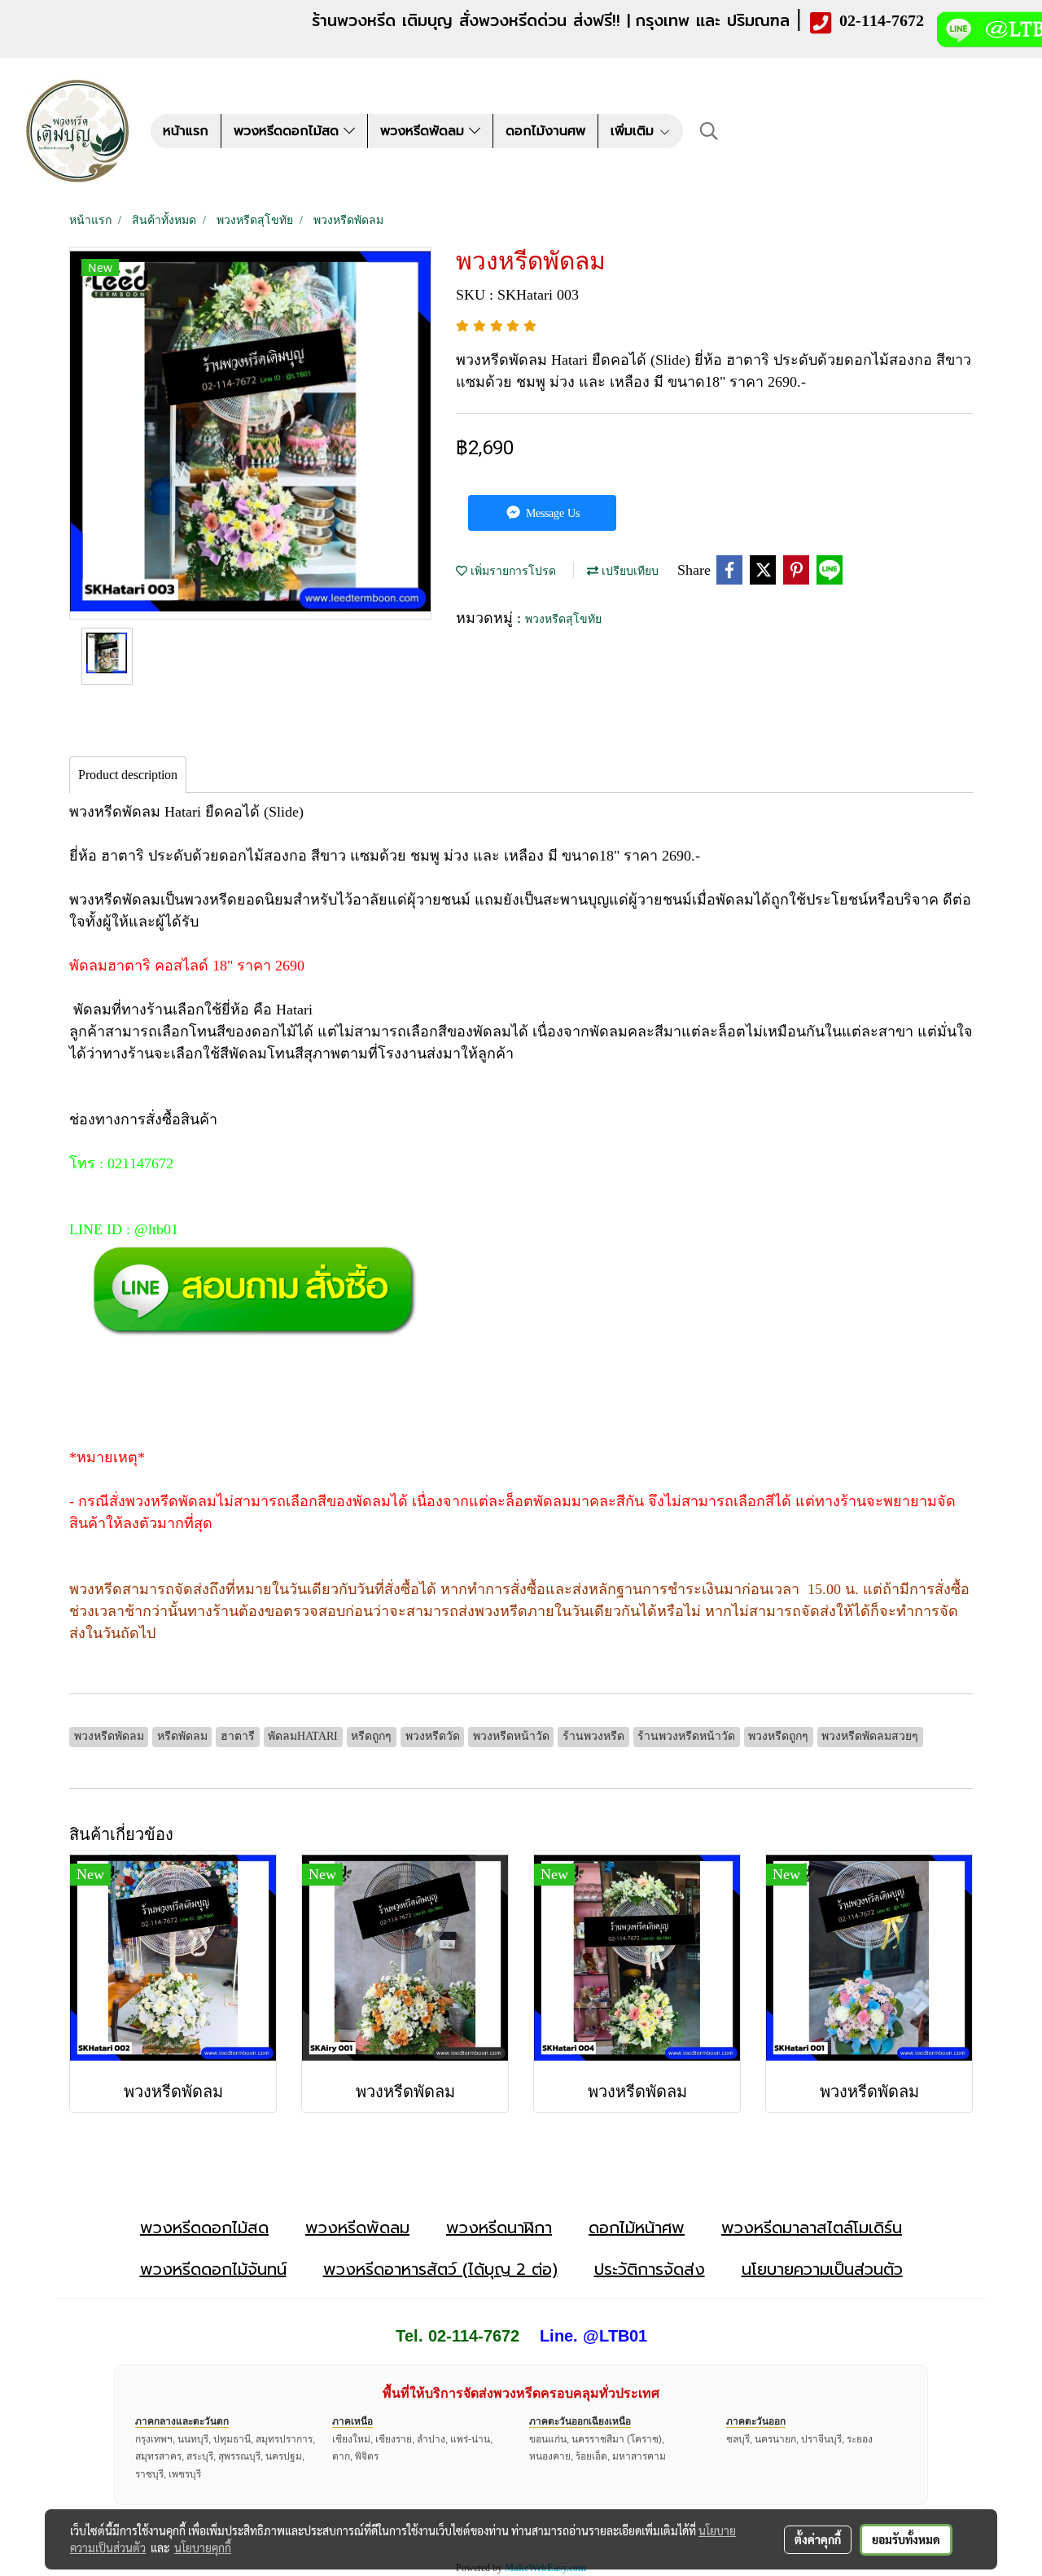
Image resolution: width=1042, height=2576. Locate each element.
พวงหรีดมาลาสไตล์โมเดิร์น (812, 2228)
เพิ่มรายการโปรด (512, 571)
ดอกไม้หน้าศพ (637, 2228)
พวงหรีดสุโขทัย (563, 619)
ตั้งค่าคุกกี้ (818, 2539)
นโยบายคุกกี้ (203, 2548)
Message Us (551, 513)
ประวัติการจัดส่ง (650, 2269)
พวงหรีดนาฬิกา (499, 2228)
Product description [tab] (128, 775)
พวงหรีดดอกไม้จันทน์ (213, 2269)
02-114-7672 (882, 20)
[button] (709, 131)
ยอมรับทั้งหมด (906, 2539)
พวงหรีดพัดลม (425, 131)
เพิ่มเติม (635, 131)
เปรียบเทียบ (628, 571)
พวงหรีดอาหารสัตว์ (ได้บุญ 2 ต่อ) (440, 2269)
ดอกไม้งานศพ (545, 131)
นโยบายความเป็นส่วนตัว (822, 2269)
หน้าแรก (186, 131)
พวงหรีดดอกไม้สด (289, 131)
